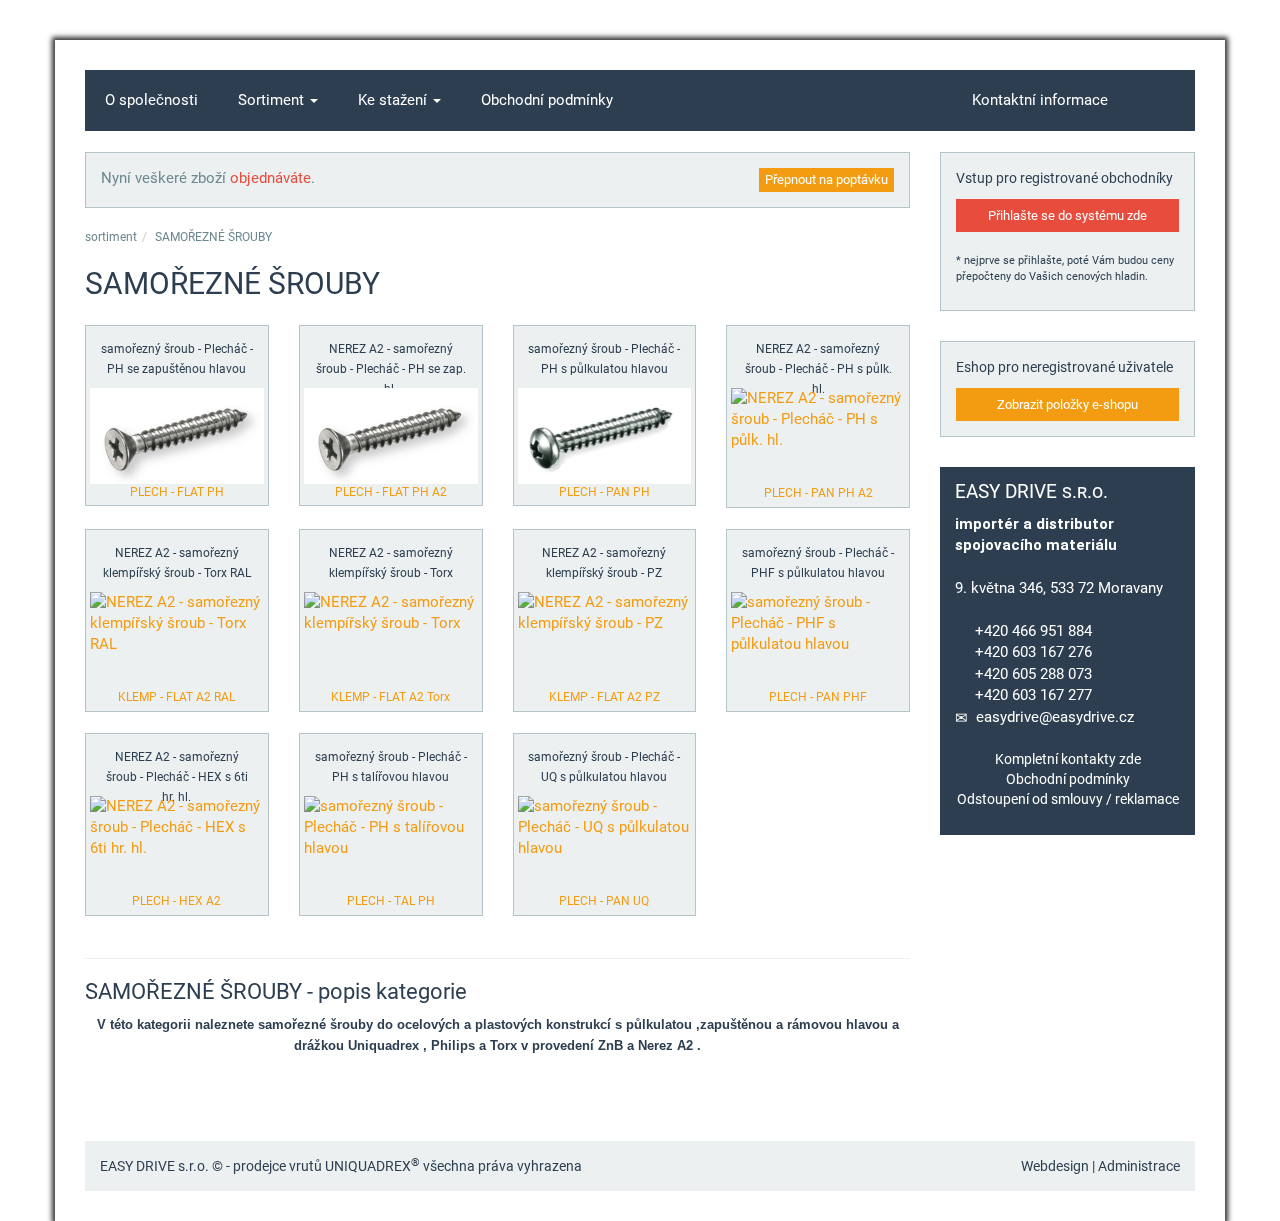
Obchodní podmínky (547, 100)
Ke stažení (394, 100)
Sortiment (273, 100)
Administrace (1139, 1166)
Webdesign (1055, 1166)
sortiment (111, 237)
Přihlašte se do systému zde (1067, 215)
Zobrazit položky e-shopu (1067, 404)
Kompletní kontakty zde (1068, 759)
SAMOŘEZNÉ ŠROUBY (213, 237)
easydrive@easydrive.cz (1055, 717)
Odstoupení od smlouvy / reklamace (1068, 799)
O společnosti (151, 100)
